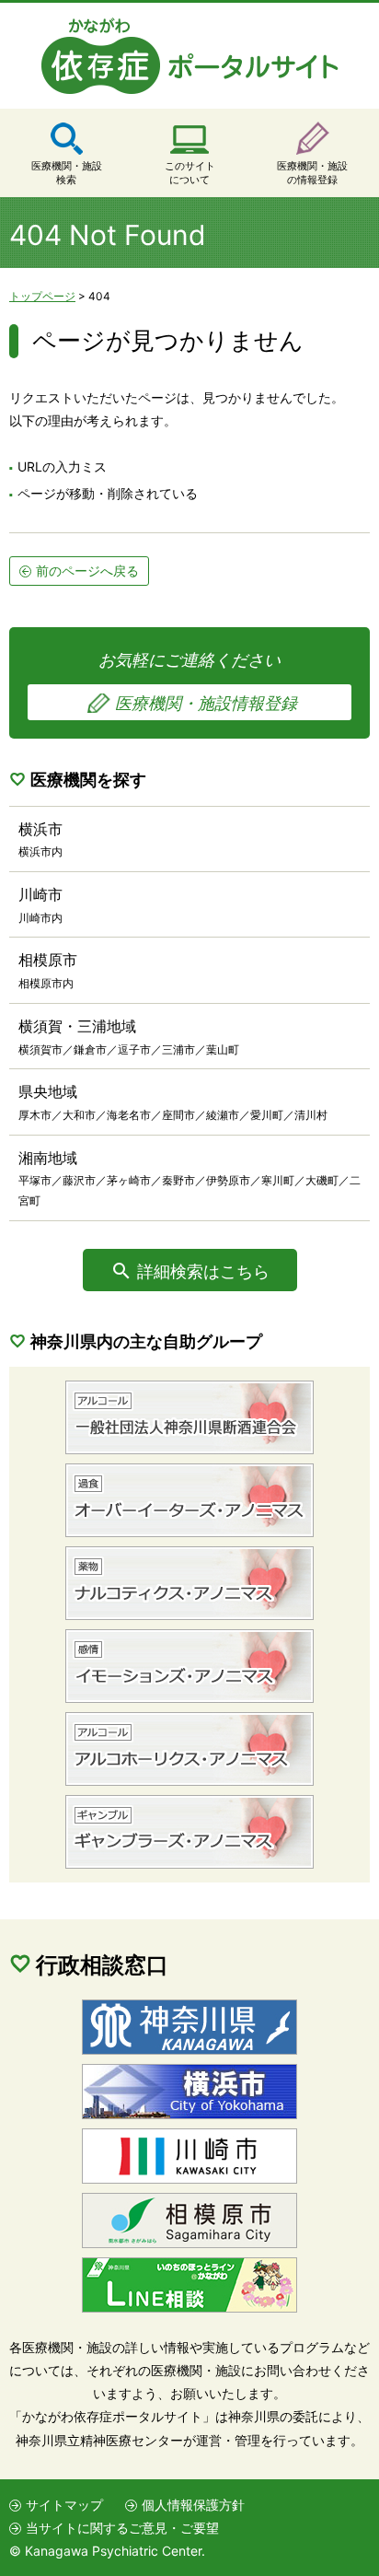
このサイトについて (190, 173)
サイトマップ (64, 2505)
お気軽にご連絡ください (198, 682)
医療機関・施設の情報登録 (312, 173)
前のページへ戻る (87, 571)
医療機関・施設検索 (67, 173)
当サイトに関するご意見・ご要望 (122, 2528)
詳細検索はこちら (203, 1271)
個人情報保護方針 (193, 2505)
